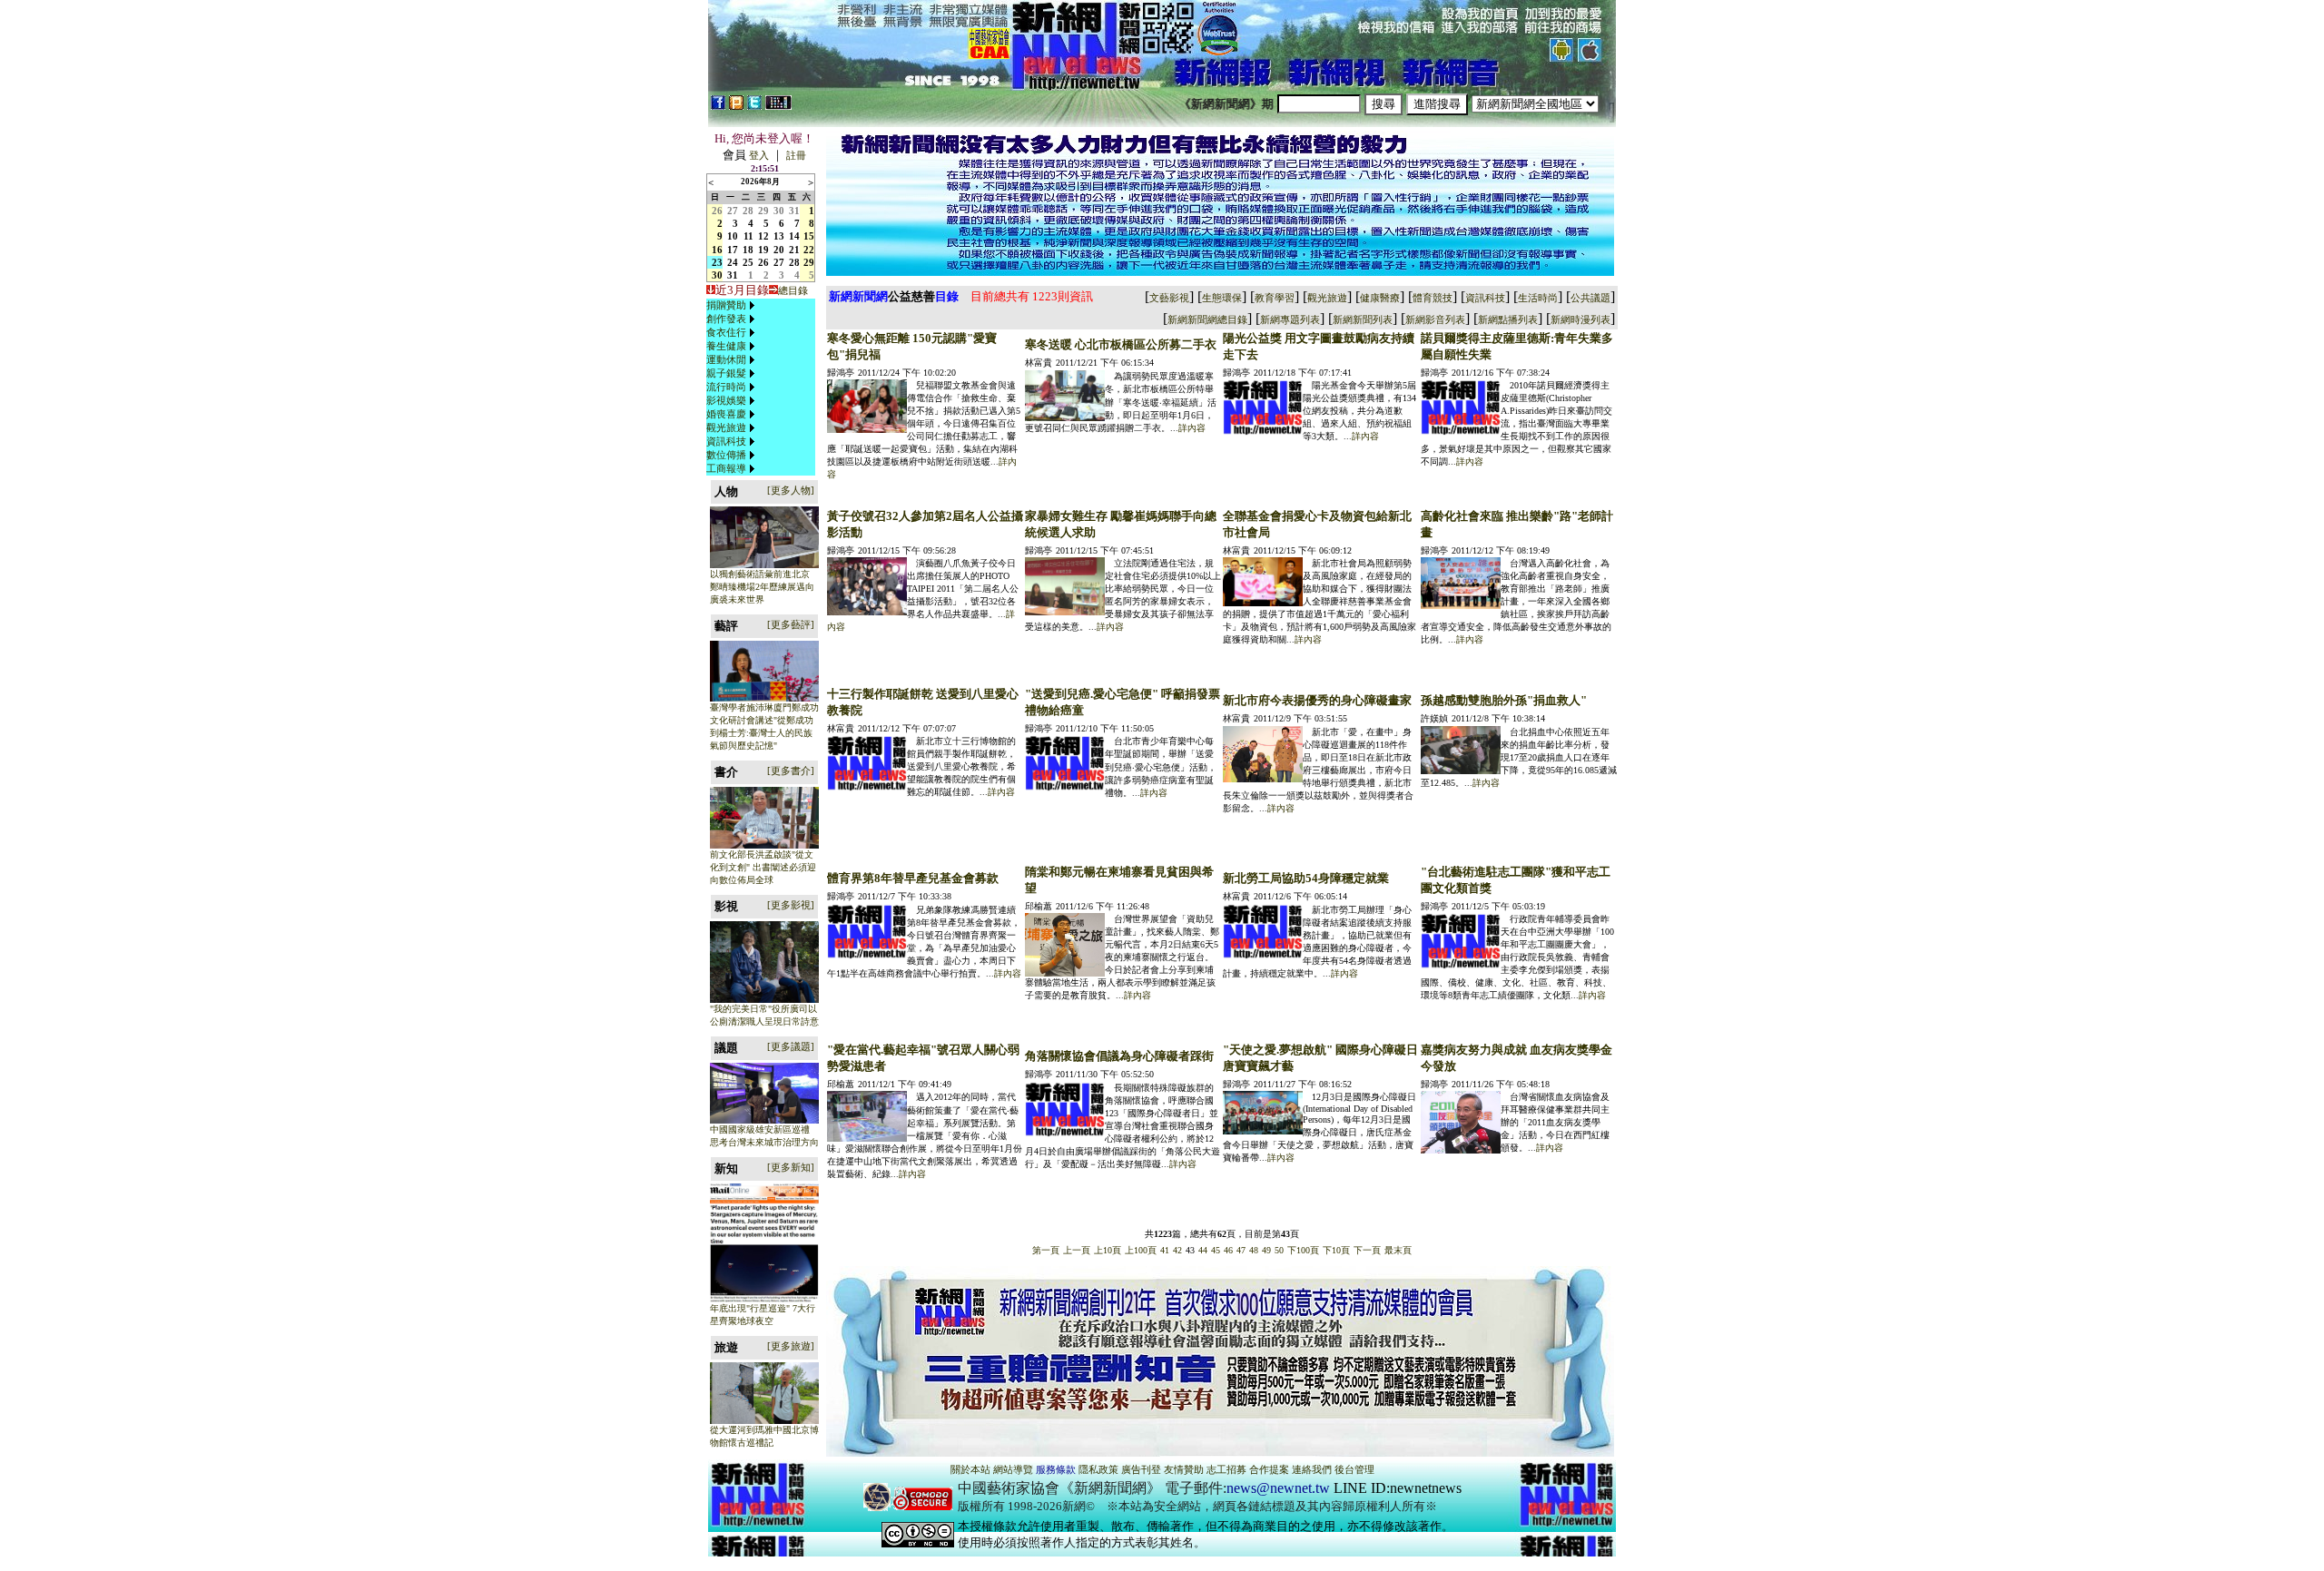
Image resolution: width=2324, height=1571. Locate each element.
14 (794, 236)
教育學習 (1275, 298)
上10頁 (1108, 1250)
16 (717, 250)
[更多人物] (791, 490)
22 (809, 250)
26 (717, 211)
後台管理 (1354, 1469)
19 (763, 250)
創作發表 (726, 319)
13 (779, 236)
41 (1165, 1250)
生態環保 (1222, 298)
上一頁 (1077, 1250)
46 (1228, 1250)
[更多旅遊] (791, 1346)
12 (763, 236)
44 (1203, 1250)
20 (779, 250)
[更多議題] (791, 1046)
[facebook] (718, 106)
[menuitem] (733, 305)
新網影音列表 (1435, 319)
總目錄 (793, 290)
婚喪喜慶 (726, 414)
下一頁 (1367, 1250)
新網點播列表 (1508, 319)
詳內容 (1192, 428)
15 (809, 236)
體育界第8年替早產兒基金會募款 (913, 878)
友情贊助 (1184, 1469)
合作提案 (1269, 1469)
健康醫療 (1380, 298)
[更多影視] (791, 905)
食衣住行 (726, 332)
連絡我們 (1312, 1469)
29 (763, 211)
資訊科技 (726, 441)
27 (733, 211)
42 (1177, 1250)
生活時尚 (1538, 298)
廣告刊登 (1141, 1469)
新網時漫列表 (1581, 319)
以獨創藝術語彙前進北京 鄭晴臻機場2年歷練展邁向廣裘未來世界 (762, 587)
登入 (759, 155)
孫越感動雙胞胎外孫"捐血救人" (1504, 700)
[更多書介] (791, 771)
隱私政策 (1098, 1469)
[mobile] (778, 106)
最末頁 (1398, 1250)
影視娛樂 (726, 400)
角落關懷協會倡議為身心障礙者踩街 (1119, 1056)
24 (733, 262)
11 (748, 236)
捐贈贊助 (726, 305)
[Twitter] (754, 106)
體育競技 (1433, 298)
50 (1279, 1250)
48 (1254, 1250)
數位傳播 (726, 455)
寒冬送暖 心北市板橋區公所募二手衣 (1121, 344)
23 (717, 262)
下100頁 (1303, 1250)
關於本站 (970, 1469)
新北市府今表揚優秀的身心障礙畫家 (1317, 700)
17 (733, 250)
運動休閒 (726, 359)
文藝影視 (1169, 298)
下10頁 (1336, 1250)
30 (779, 211)
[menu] (733, 387)
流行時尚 (726, 387)
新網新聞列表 (1363, 319)
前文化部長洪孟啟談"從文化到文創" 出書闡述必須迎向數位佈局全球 (763, 867)
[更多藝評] (791, 624)
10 (733, 236)
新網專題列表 (1290, 319)
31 (794, 211)
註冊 (796, 155)
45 (1216, 1250)
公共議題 (1590, 298)
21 (794, 250)
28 (748, 211)
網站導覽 (1013, 1469)
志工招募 (1226, 1469)
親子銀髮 (726, 373)
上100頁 (1141, 1250)
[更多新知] (791, 1167)
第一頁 (1046, 1250)
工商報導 (726, 468)
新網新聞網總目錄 (1207, 319)
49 (1266, 1250)
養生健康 (726, 346)
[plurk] (736, 106)
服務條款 (1056, 1469)
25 (748, 262)
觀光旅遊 (726, 427)
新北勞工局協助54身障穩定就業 (1306, 878)
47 (1241, 1250)
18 (748, 250)
